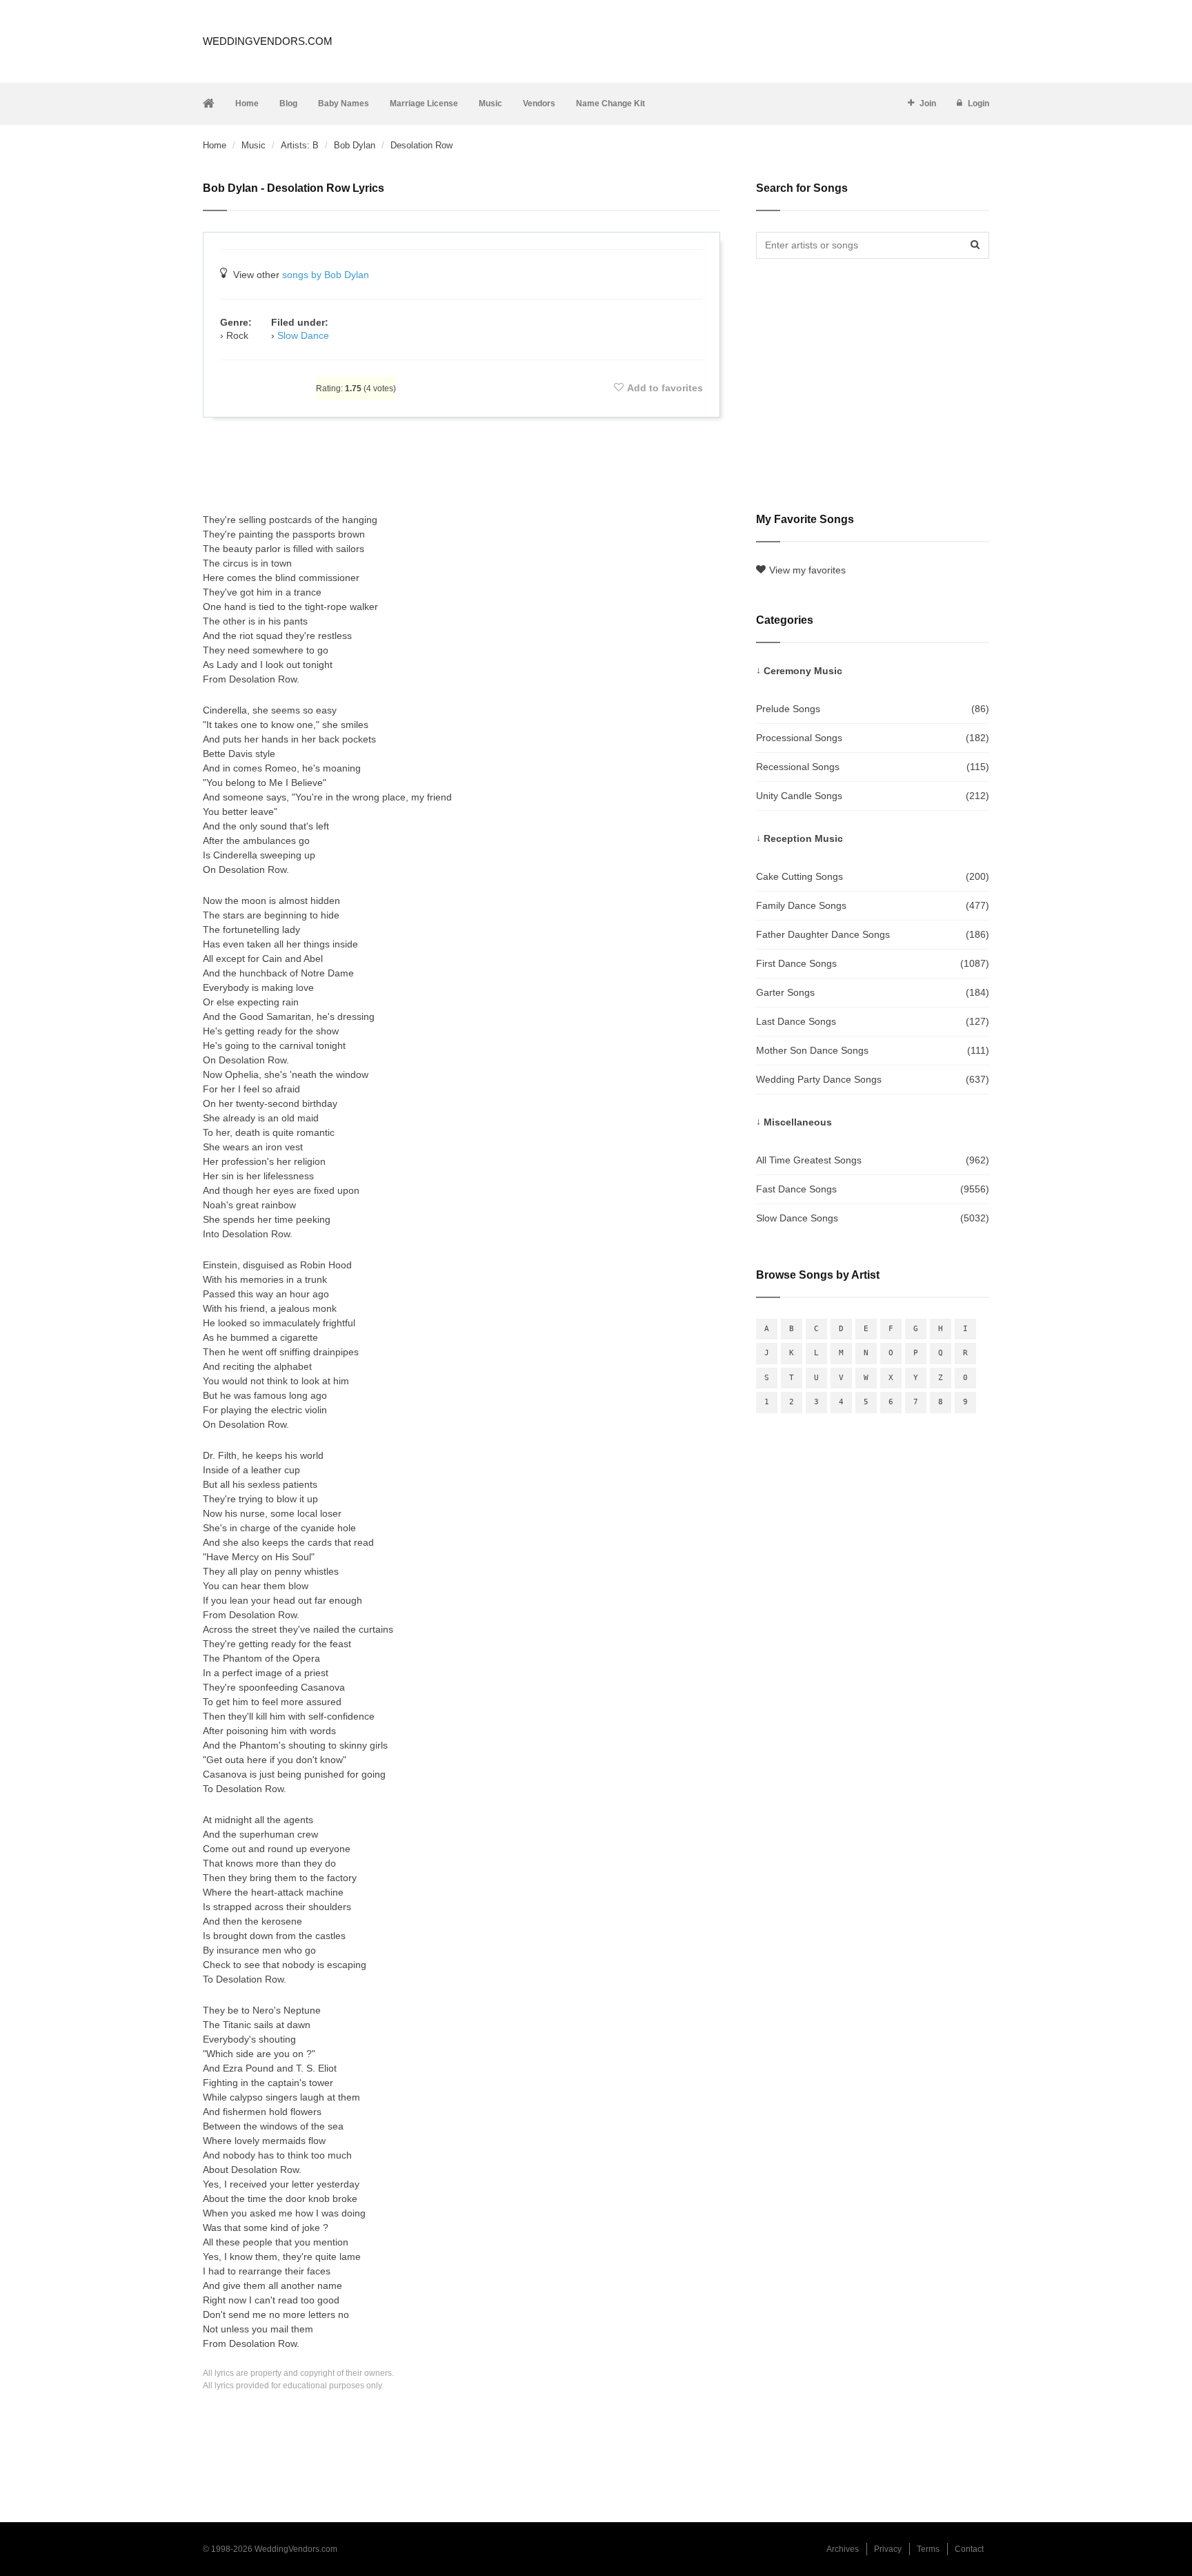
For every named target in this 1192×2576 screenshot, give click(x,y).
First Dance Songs (873, 963)
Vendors (539, 104)
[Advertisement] (461, 465)
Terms (928, 2549)
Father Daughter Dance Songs (873, 934)
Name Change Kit (610, 104)
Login (979, 104)
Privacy (888, 2549)
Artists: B (300, 145)
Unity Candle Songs (873, 796)
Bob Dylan (355, 145)
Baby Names (344, 104)
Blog (288, 104)
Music (490, 104)
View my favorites (807, 570)
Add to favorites (665, 388)
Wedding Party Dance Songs (873, 1079)
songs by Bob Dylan (326, 275)
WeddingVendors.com (268, 41)
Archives (843, 2549)
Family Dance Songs (873, 905)
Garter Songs (873, 992)
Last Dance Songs (873, 1021)
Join (928, 104)
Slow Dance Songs (873, 1218)
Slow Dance (303, 335)
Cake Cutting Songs (873, 876)
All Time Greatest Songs (873, 1160)
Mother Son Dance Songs (873, 1050)
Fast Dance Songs (873, 1189)
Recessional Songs (873, 767)
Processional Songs (873, 738)
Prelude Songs (873, 709)
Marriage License (424, 104)
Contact (969, 2549)
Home (247, 104)
